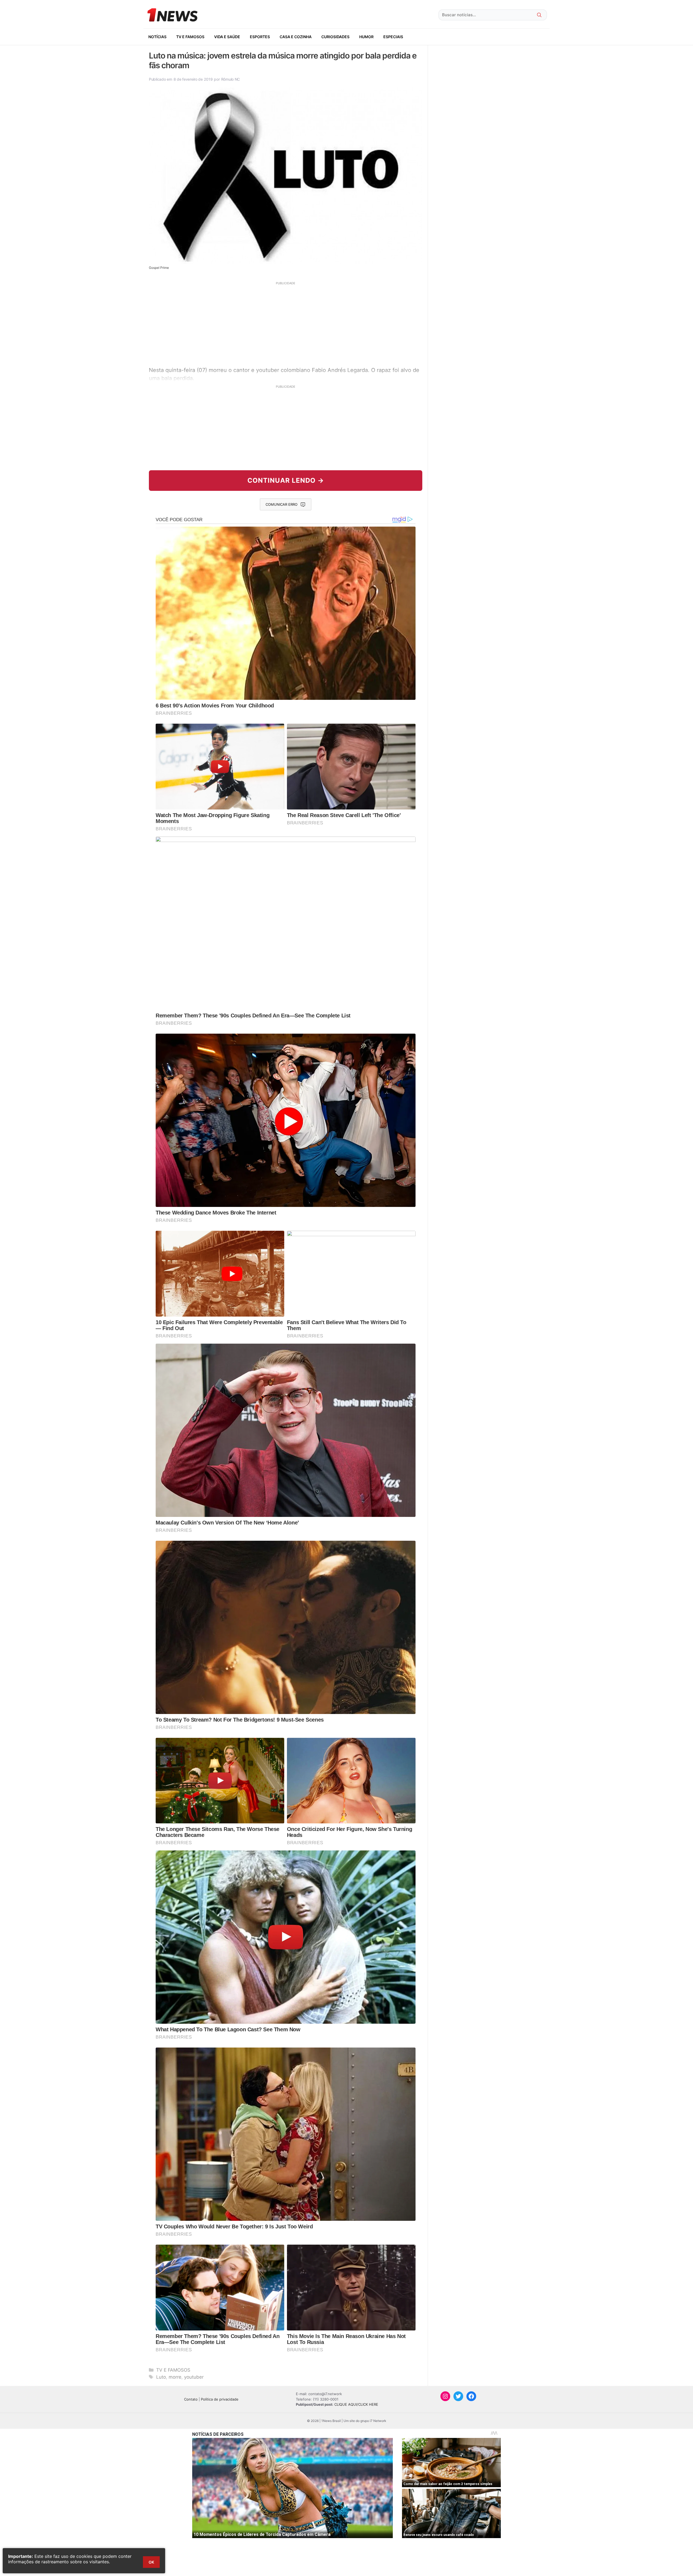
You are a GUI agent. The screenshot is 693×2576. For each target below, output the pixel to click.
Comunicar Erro (282, 504)
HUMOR (366, 37)
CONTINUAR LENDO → (286, 480)
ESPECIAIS (393, 37)
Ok (151, 2562)
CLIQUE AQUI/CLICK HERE (356, 2404)
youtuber (194, 2377)
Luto (161, 2377)
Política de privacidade (220, 2399)
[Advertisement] (286, 323)
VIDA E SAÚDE (227, 37)
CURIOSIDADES (335, 37)
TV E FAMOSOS (190, 37)
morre (175, 2377)
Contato (191, 2399)
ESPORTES (260, 37)
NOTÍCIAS (157, 37)
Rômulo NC (231, 79)
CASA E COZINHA (296, 37)
